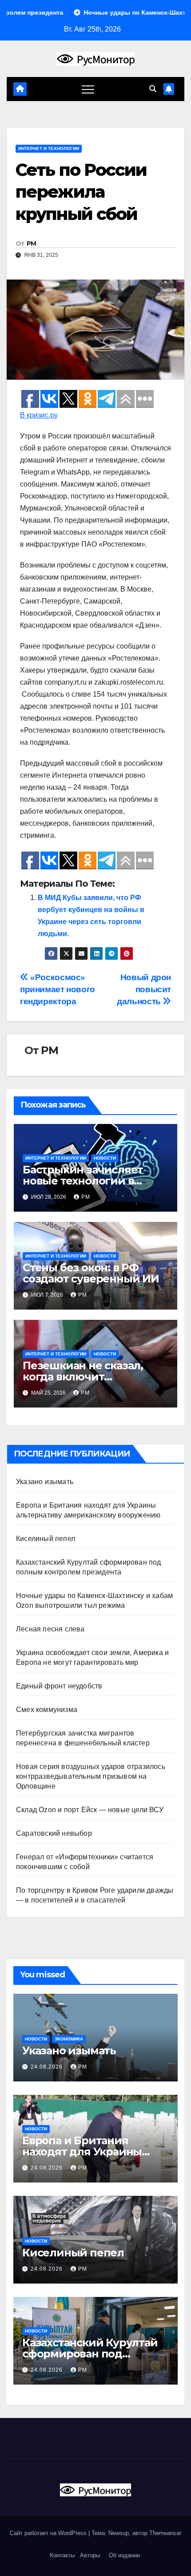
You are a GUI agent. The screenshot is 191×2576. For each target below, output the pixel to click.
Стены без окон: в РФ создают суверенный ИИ (91, 1273)
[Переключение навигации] (88, 89)
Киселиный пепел (46, 1539)
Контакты (61, 2555)
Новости (105, 1158)
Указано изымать (45, 1482)
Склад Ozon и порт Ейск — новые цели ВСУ (90, 1810)
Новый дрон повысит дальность (144, 989)
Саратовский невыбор (54, 1833)
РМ (32, 243)
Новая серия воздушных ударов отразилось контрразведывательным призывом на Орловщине (91, 1776)
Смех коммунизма (47, 1710)
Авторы (90, 2555)
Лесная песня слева (50, 1629)
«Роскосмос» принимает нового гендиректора (58, 989)
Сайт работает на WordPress (49, 2533)
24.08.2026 (48, 2067)
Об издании (124, 2555)
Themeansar (165, 2533)
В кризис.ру (39, 415)
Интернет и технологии (49, 148)
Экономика (69, 2039)
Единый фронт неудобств (59, 1686)
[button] (153, 89)
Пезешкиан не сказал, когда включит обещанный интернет (83, 1377)
